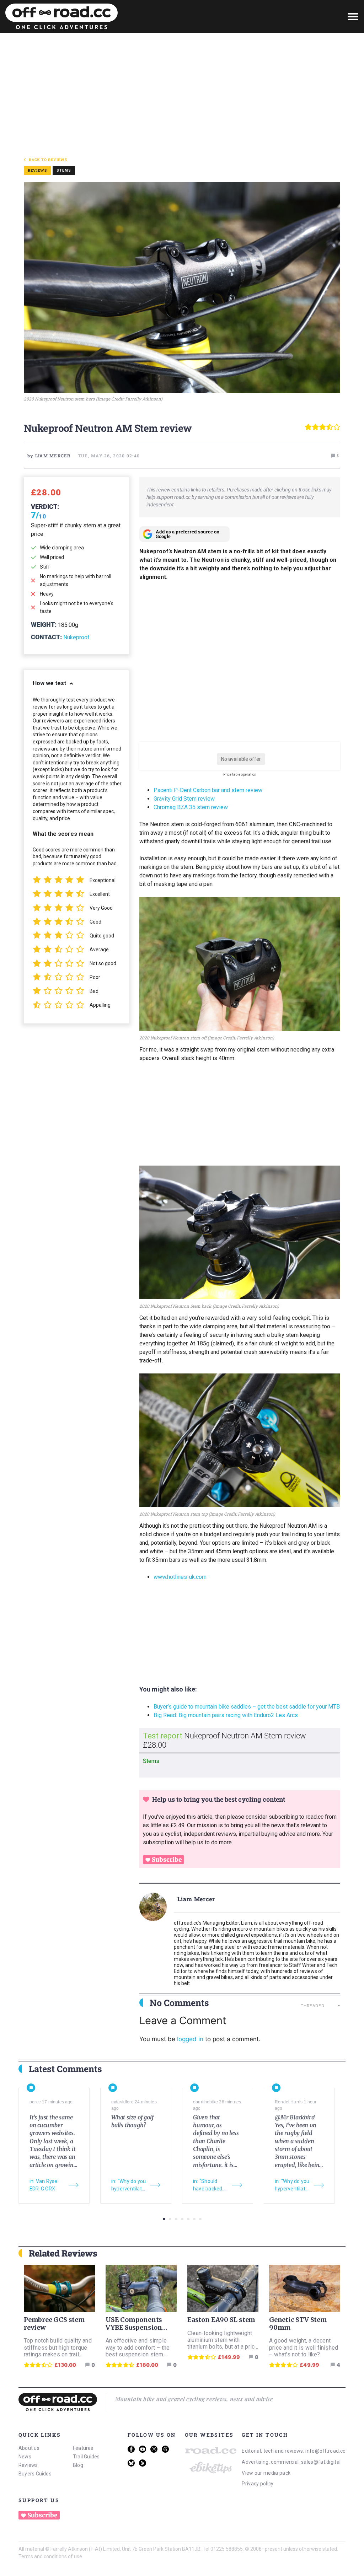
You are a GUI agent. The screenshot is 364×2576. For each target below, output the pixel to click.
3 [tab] (176, 2219)
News (25, 2457)
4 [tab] (182, 2219)
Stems (64, 170)
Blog (78, 2465)
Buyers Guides (35, 2474)
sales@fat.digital (321, 2462)
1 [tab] (164, 2219)
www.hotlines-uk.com (180, 1577)
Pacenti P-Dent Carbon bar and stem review (208, 790)
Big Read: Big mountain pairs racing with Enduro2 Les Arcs (226, 1715)
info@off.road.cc (325, 2451)
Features (83, 2448)
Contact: (46, 637)
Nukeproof (76, 637)
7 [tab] (200, 2219)
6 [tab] (194, 2219)
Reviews (28, 2465)
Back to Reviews (48, 160)
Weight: (44, 625)
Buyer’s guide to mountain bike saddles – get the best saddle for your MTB (247, 1707)
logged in (190, 2039)
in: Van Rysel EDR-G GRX (44, 2185)
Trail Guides (86, 2457)
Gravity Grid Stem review (184, 799)
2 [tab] (170, 2219)
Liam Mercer (196, 1899)
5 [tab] (188, 2219)
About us (29, 2448)
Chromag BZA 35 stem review (191, 807)
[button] (353, 16)
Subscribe (167, 1860)
